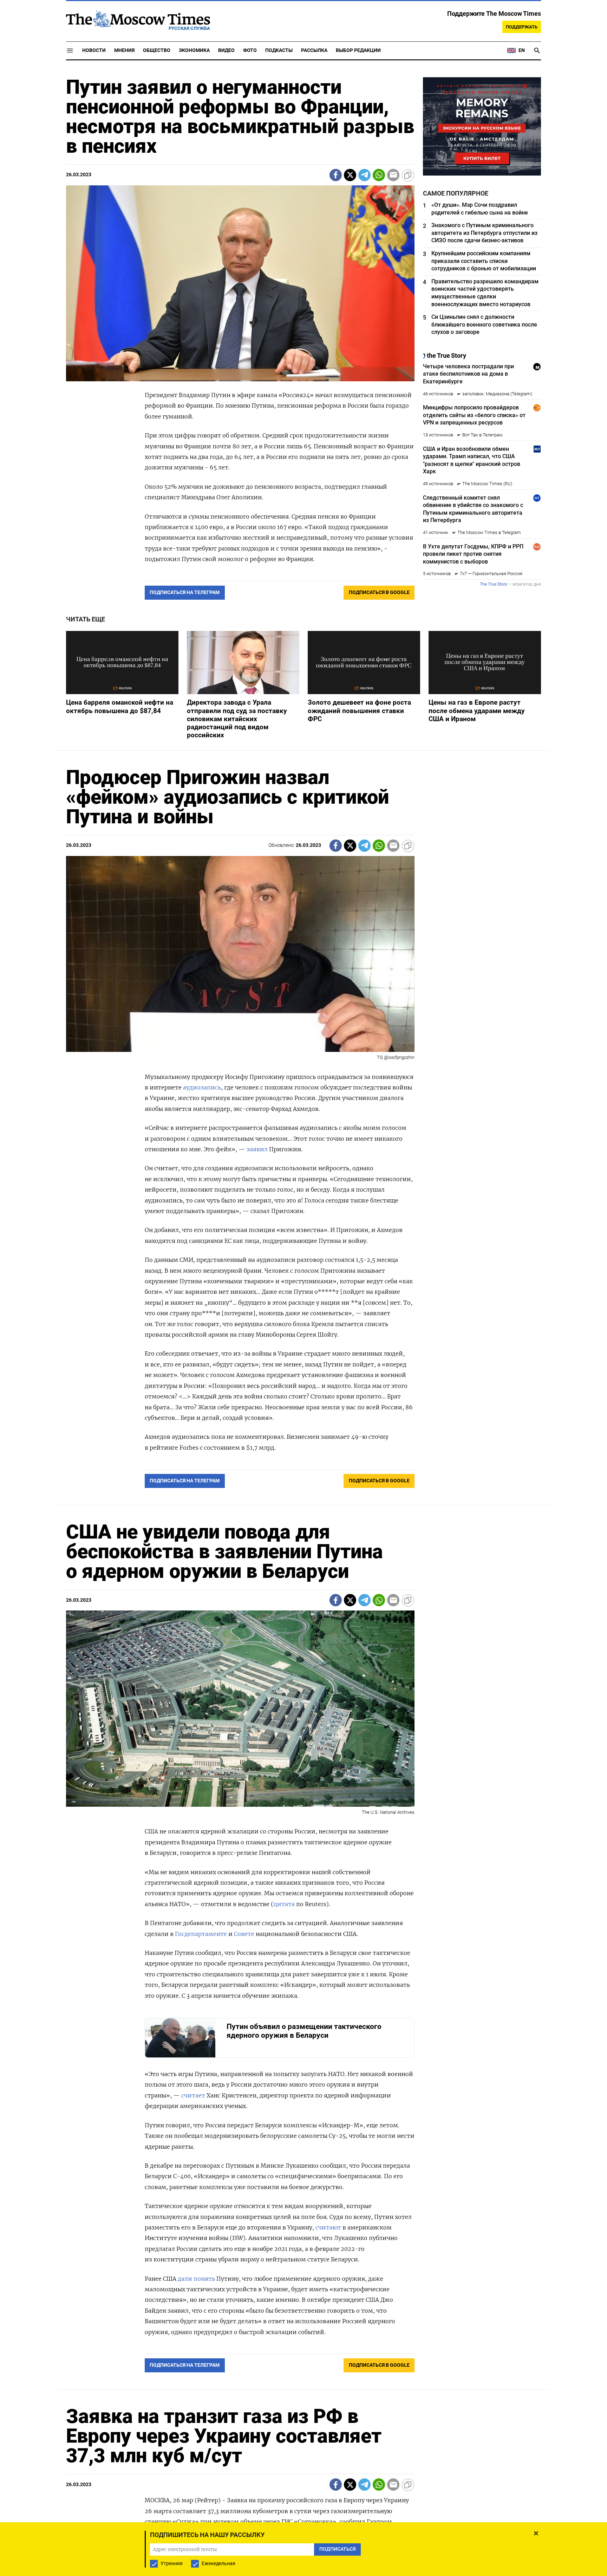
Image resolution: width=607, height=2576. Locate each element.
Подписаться (303, 1329)
